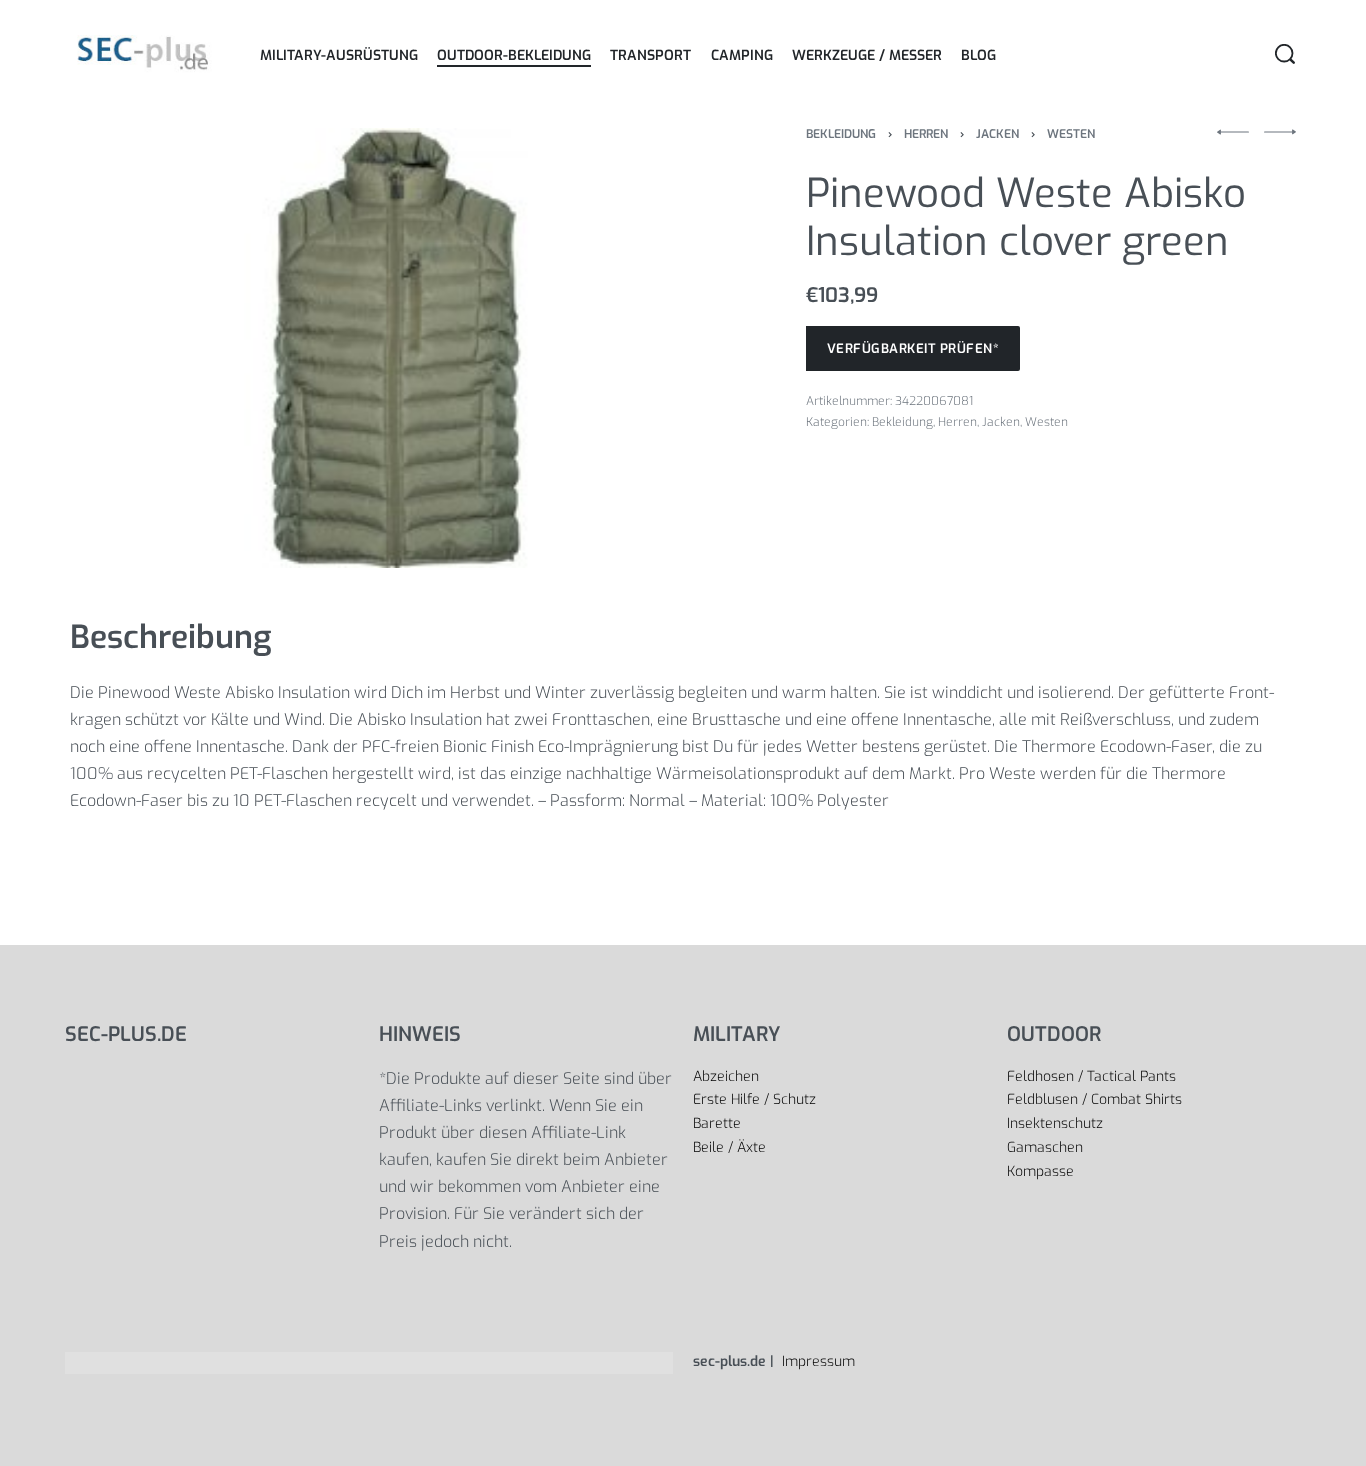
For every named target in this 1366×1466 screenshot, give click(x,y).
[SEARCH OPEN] (1285, 54)
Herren (926, 134)
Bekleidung (841, 134)
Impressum (816, 1361)
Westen (1071, 134)
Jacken (997, 134)
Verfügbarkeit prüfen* (913, 348)
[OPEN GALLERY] (395, 348)
